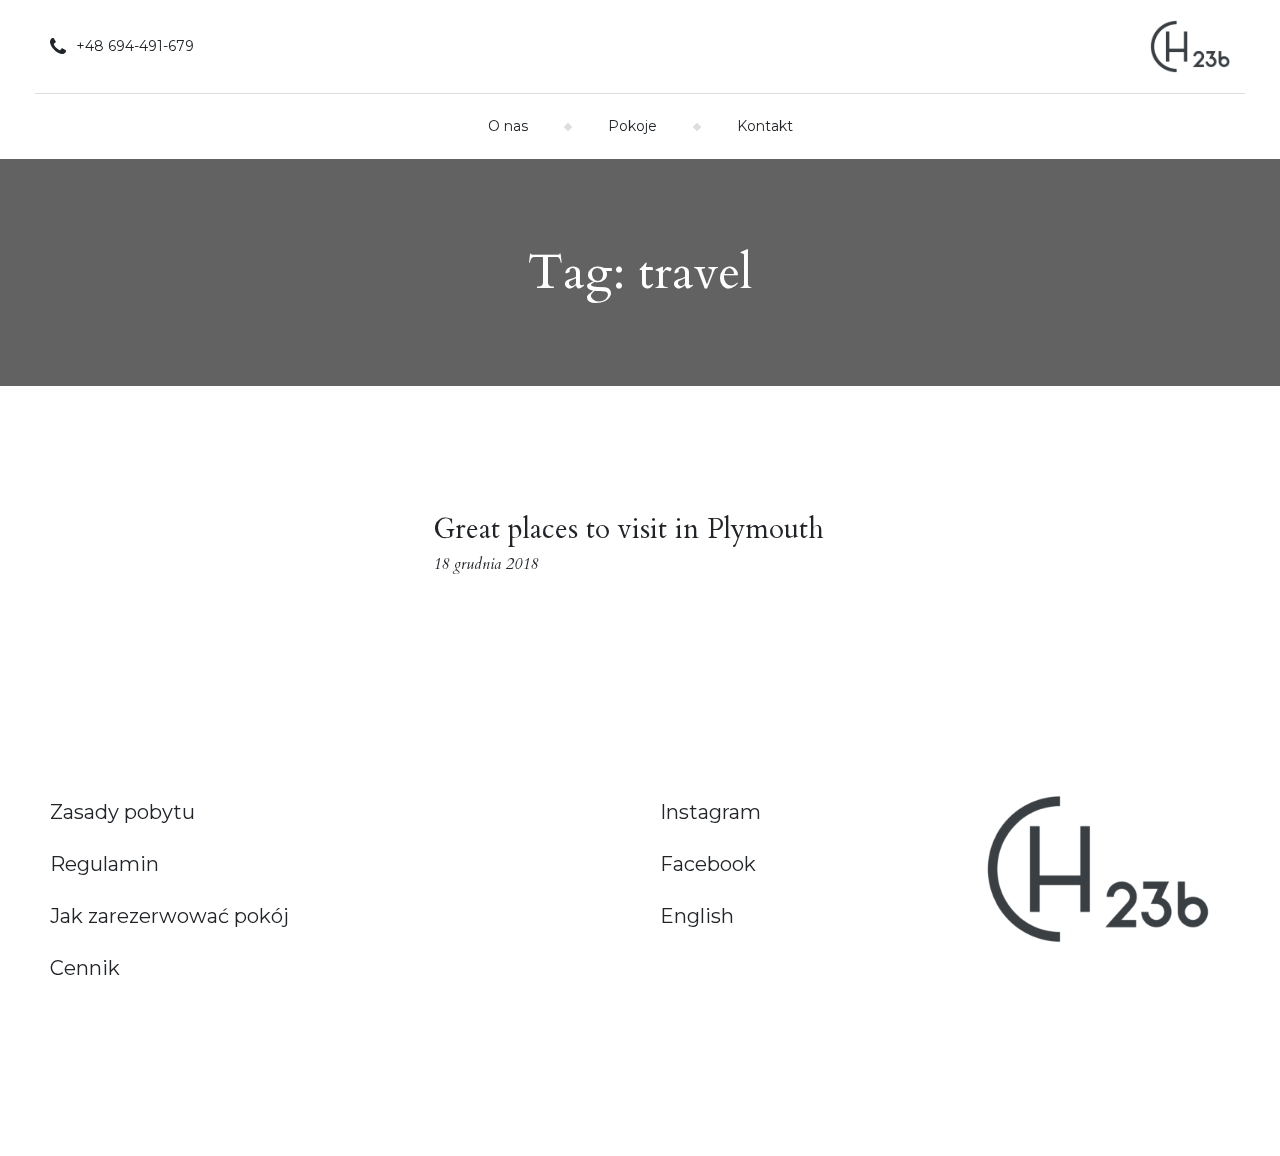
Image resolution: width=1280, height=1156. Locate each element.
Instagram (710, 812)
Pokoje (632, 126)
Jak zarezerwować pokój (169, 916)
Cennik (85, 968)
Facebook (708, 864)
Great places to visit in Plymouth (628, 529)
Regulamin (104, 864)
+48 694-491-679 (135, 46)
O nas (508, 126)
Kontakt (765, 126)
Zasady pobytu (122, 812)
